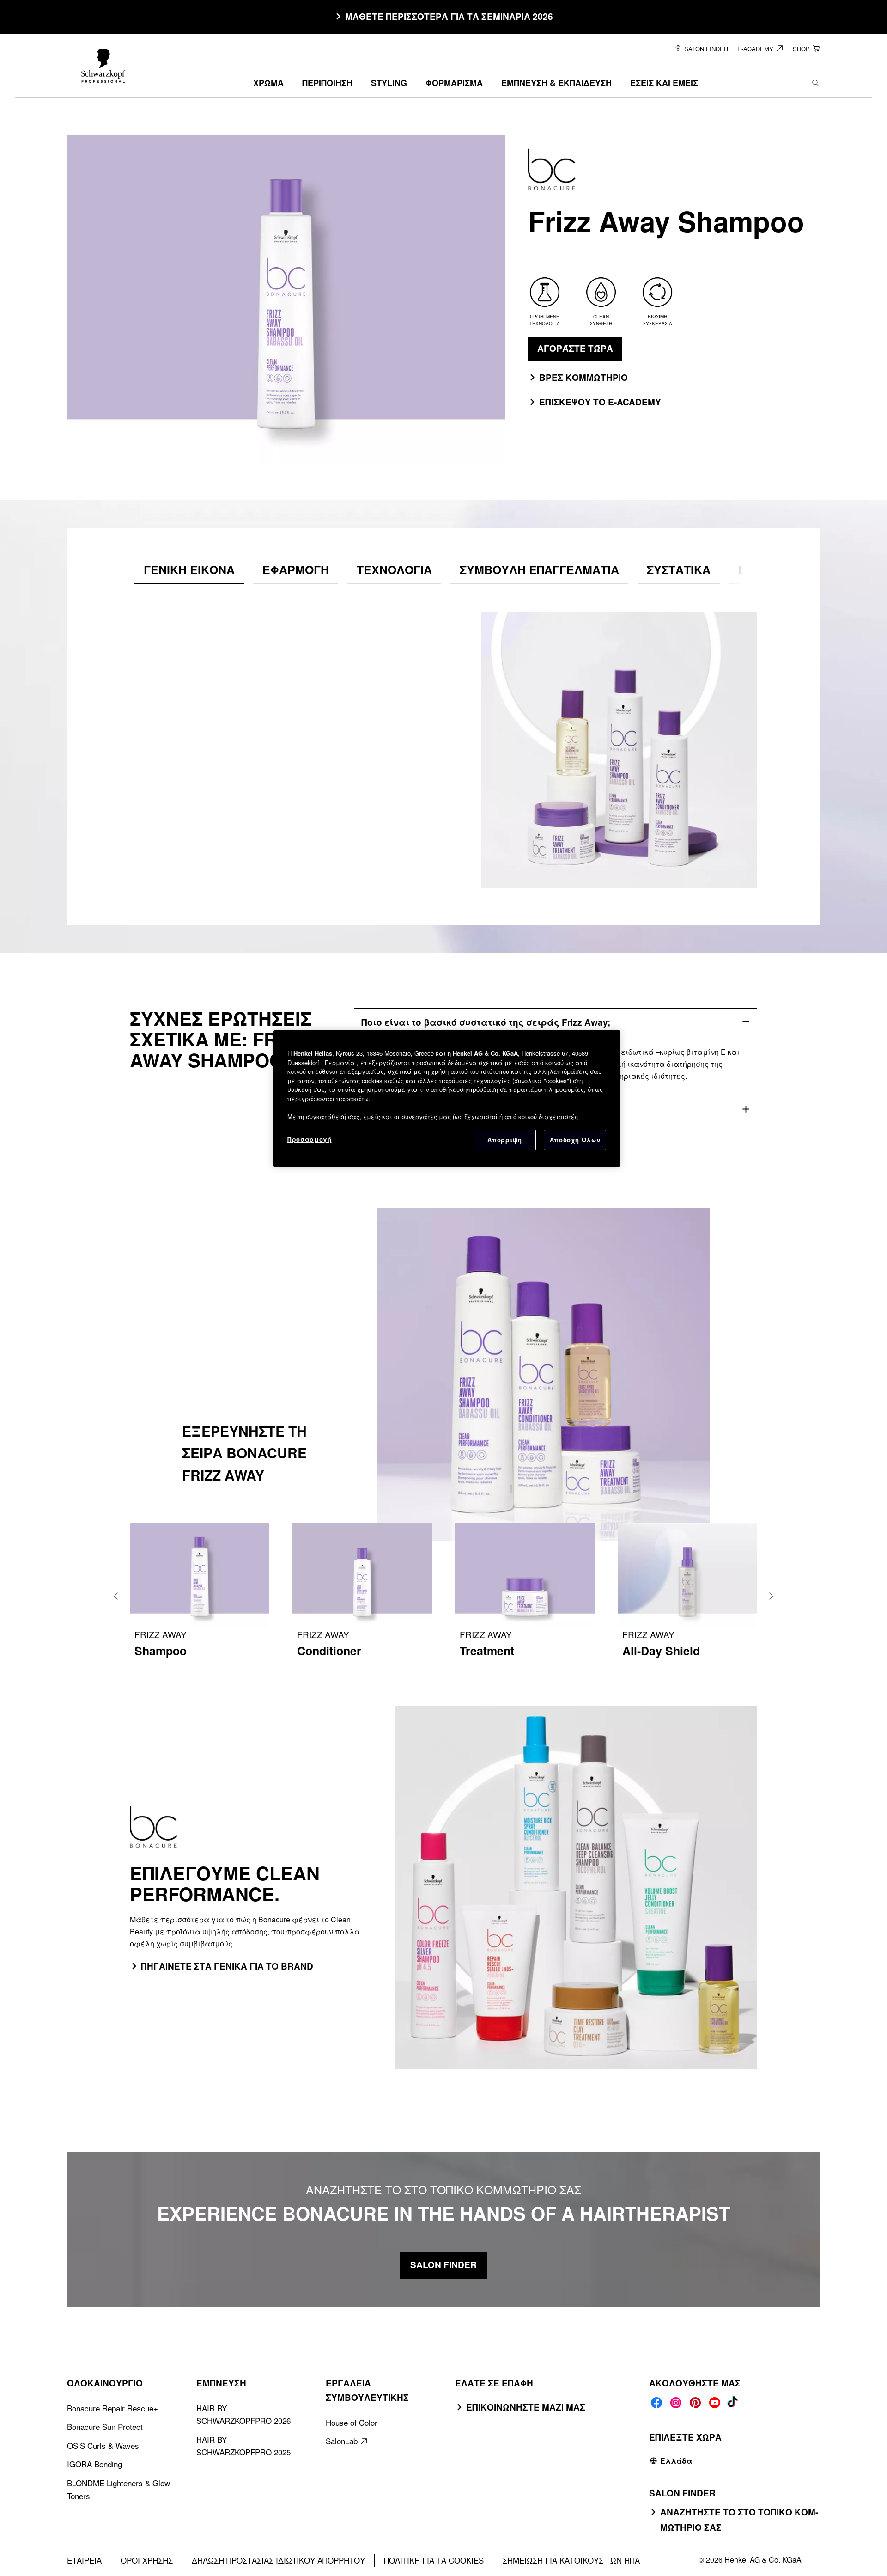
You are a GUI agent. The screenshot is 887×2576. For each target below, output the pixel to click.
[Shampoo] (200, 1596)
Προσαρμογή (310, 1139)
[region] (447, 1098)
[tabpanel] (443, 741)
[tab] (189, 570)
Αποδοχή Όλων (575, 1140)
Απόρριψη (504, 1140)
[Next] (771, 1596)
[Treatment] (525, 1596)
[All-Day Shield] (687, 1596)
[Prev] (116, 1596)
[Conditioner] (362, 1596)
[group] (443, 1596)
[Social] (656, 2403)
